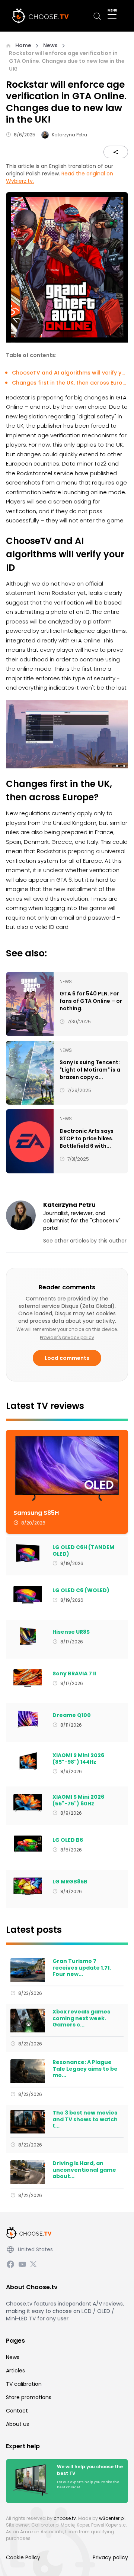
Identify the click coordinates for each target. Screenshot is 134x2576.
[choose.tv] (43, 16)
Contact (17, 2411)
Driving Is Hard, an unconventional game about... (84, 2170)
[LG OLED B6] (28, 1844)
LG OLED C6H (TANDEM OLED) (83, 1551)
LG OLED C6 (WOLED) (81, 1591)
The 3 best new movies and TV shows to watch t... (85, 2120)
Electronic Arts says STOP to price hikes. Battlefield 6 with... (87, 1138)
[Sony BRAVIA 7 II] (28, 1678)
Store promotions (29, 2397)
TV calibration (24, 2384)
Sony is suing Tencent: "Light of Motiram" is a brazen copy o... (90, 1070)
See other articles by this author (85, 1241)
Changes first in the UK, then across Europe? (70, 383)
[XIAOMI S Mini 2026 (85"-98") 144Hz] (28, 1761)
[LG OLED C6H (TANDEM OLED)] (28, 1553)
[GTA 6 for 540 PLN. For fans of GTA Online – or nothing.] (30, 1004)
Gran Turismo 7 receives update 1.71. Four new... (82, 1968)
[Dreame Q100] (28, 1720)
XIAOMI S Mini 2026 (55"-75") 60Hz (78, 1800)
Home (23, 45)
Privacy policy (110, 2557)
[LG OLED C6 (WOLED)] (28, 1595)
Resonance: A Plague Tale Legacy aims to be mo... (85, 2069)
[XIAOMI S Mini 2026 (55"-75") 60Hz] (28, 1803)
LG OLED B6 (68, 1840)
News (50, 45)
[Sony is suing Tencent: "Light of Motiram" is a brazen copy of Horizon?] (30, 1073)
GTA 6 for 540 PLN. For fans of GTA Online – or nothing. (91, 1001)
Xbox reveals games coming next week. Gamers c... (81, 2018)
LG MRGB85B (70, 1882)
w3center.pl (112, 2518)
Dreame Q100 (72, 1715)
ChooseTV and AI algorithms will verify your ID (70, 373)
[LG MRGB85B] (28, 1886)
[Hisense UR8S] (28, 1636)
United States (35, 2249)
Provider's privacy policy (67, 1337)
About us (17, 2424)
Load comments (67, 1358)
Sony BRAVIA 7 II (74, 1674)
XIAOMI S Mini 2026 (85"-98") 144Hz (78, 1759)
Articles (15, 2371)
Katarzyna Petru (69, 135)
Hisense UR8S (71, 1632)
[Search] (97, 16)
